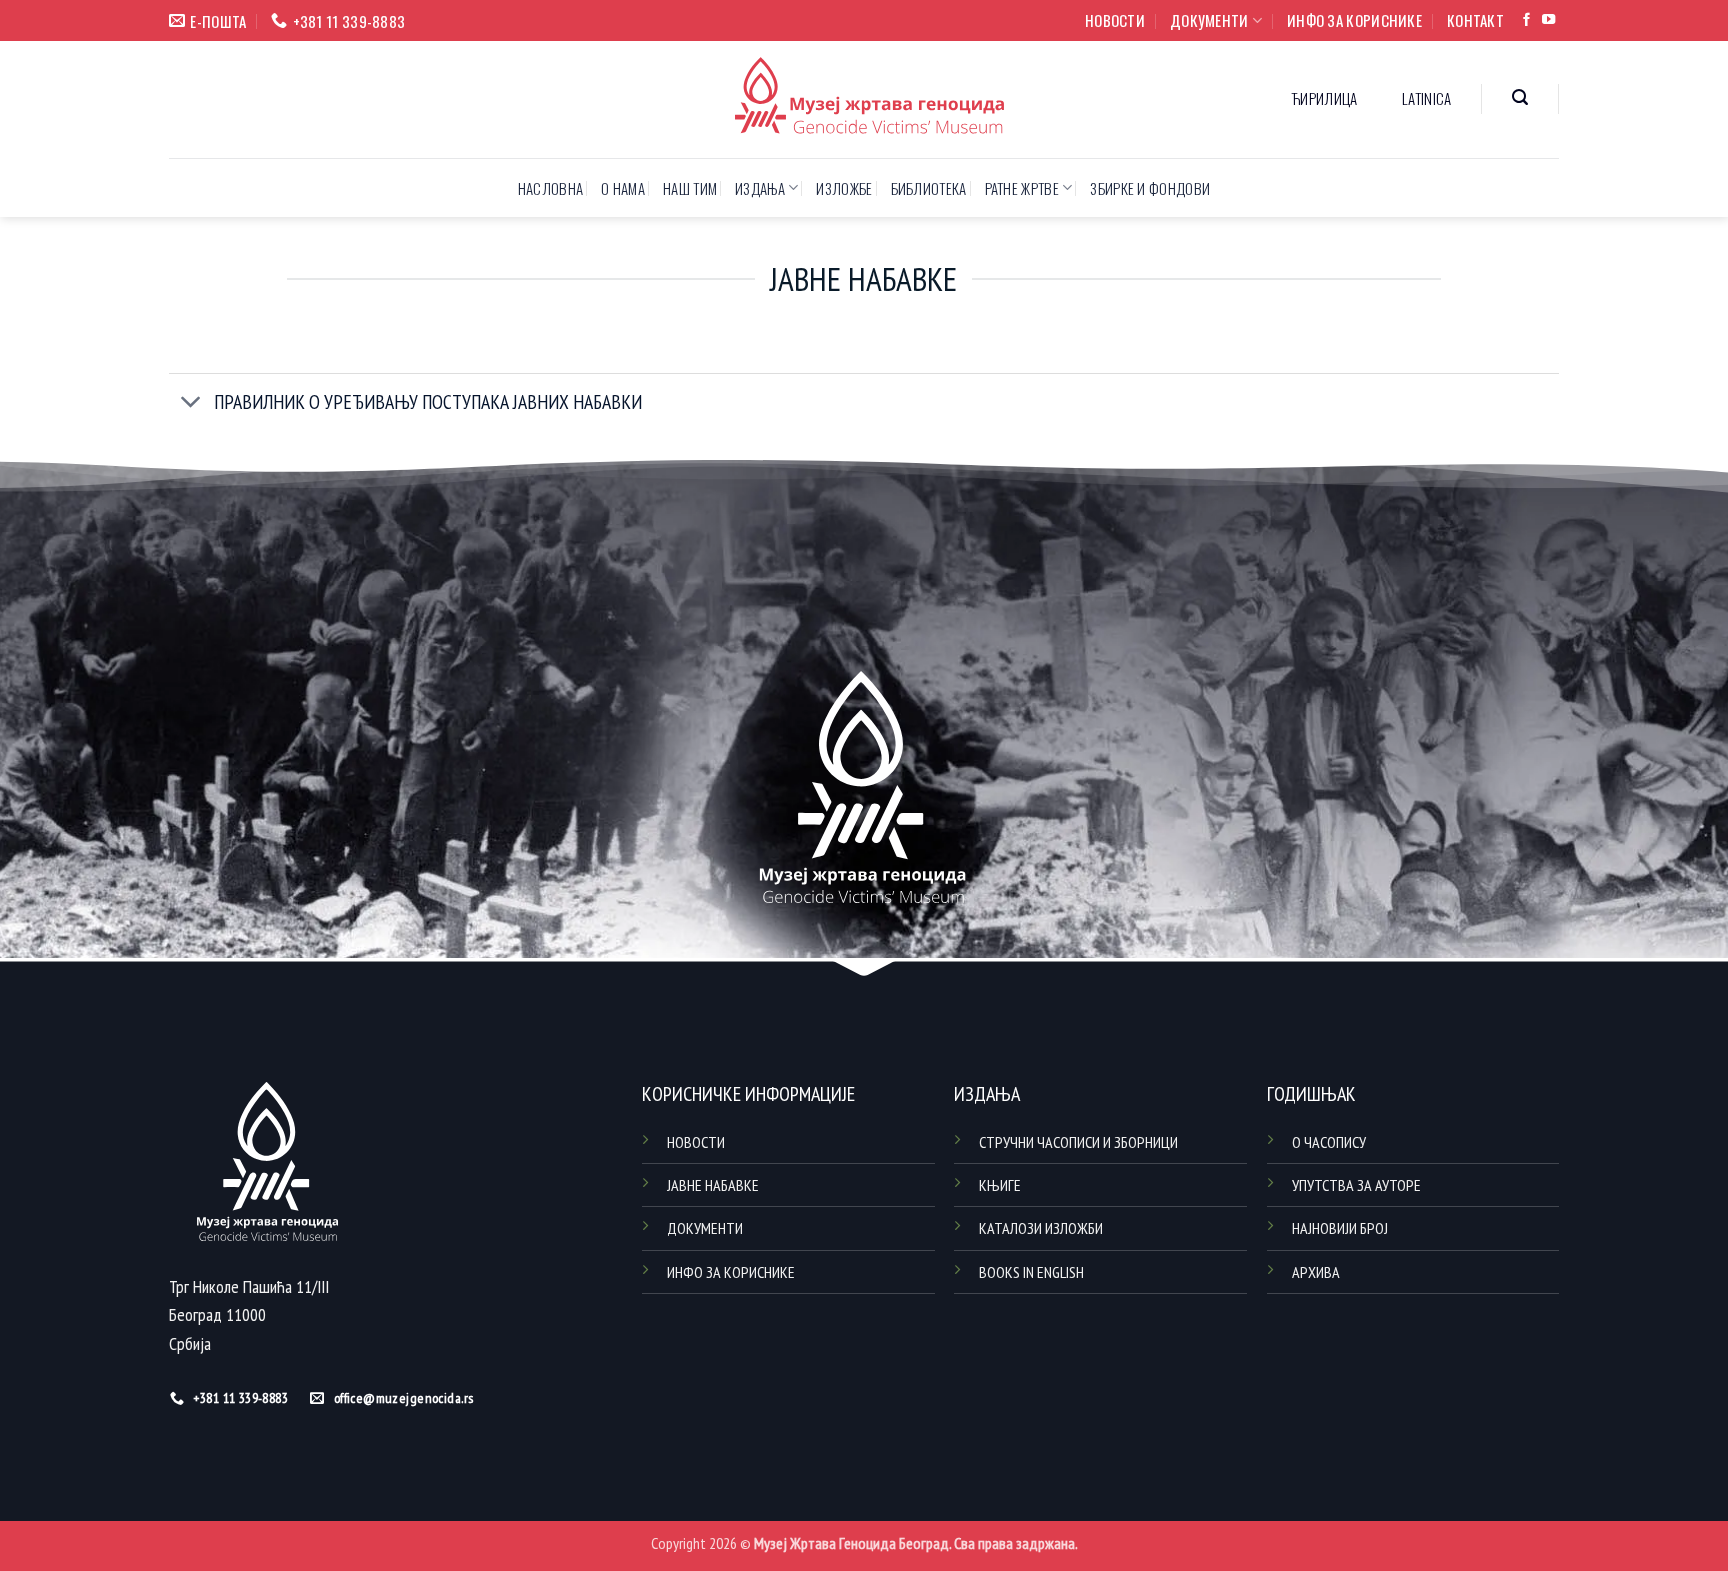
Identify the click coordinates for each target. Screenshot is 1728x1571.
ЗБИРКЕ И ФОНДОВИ (1150, 188)
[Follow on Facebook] (1526, 20)
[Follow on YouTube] (1548, 20)
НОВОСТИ (1115, 20)
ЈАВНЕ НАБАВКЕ (713, 1185)
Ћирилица (1324, 98)
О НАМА (623, 188)
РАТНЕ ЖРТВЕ (1022, 188)
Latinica (1426, 98)
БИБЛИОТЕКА (929, 188)
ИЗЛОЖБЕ (844, 188)
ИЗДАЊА (760, 188)
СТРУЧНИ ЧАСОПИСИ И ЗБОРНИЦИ (1078, 1142)
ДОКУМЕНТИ (1209, 20)
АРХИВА (1316, 1272)
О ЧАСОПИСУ (1329, 1142)
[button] (1520, 97)
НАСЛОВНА (550, 188)
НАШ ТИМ (690, 188)
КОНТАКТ (1475, 20)
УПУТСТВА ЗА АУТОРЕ (1356, 1185)
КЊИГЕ (1000, 1185)
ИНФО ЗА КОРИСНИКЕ (1354, 20)
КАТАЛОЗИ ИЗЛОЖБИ (1041, 1228)
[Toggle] (191, 403)
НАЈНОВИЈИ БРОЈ (1340, 1228)
